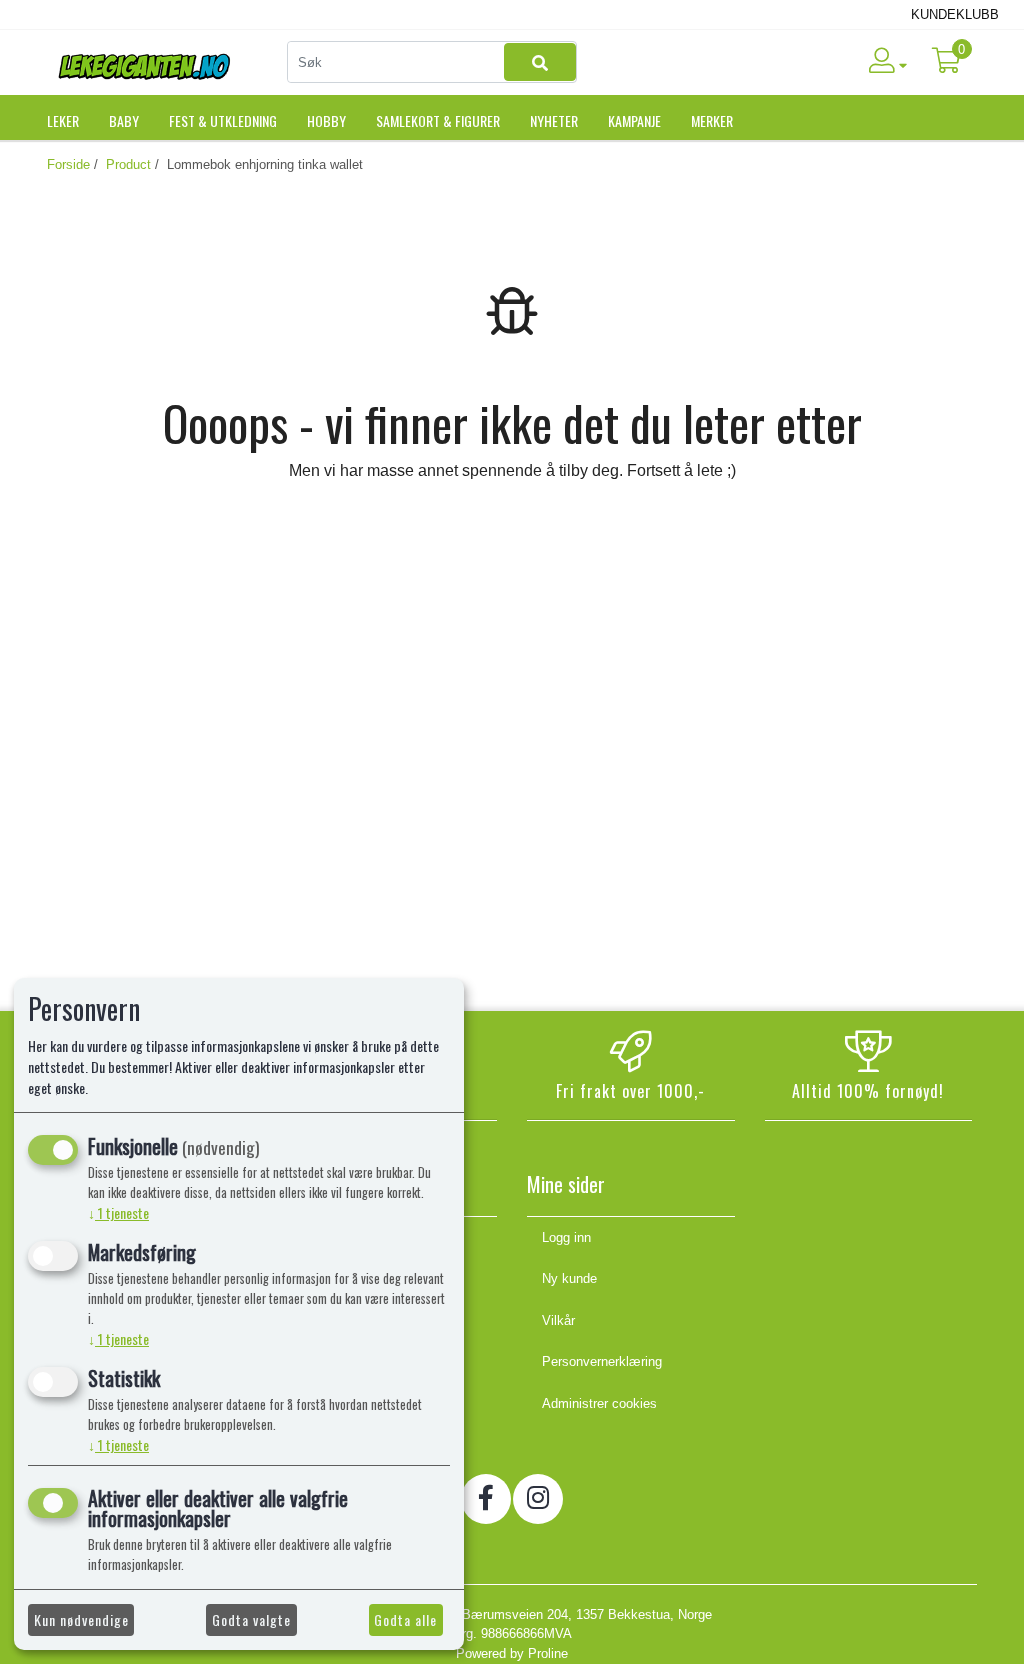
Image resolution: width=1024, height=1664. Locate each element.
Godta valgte (251, 1619)
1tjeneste (118, 1212)
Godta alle (405, 1619)
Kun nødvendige (81, 1619)
